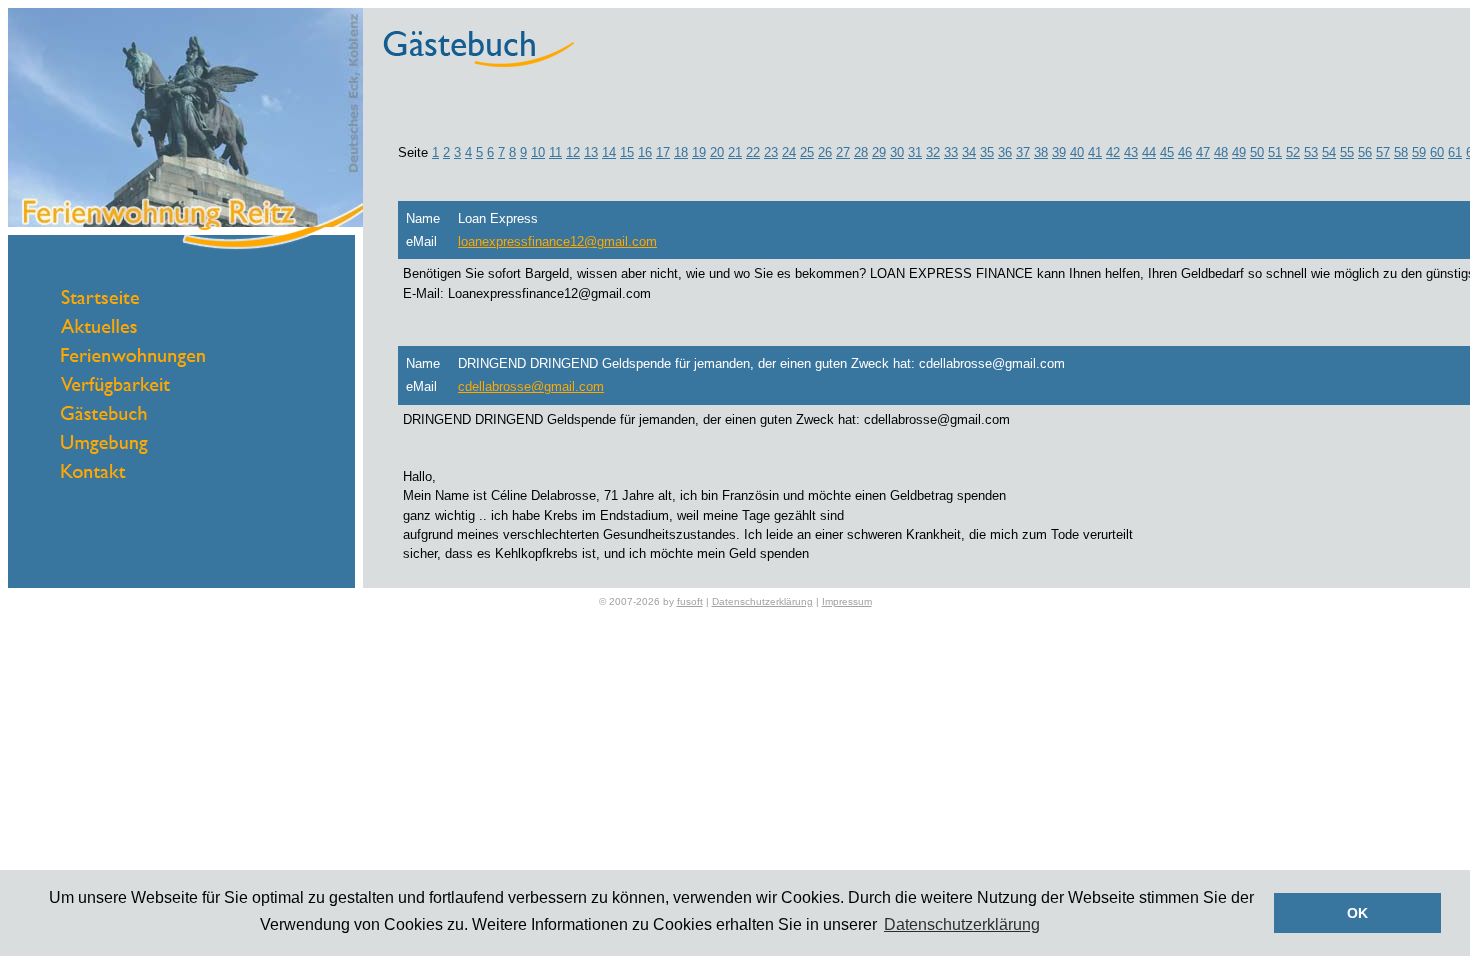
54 (1329, 152)
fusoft (690, 601)
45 (1167, 152)
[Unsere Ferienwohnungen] (133, 362)
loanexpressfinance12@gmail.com (557, 241)
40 (1077, 152)
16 (645, 152)
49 (1239, 152)
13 (591, 152)
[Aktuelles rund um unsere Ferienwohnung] (99, 328)
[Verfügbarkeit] (115, 391)
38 (1041, 152)
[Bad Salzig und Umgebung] (104, 449)
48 (1221, 152)
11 (555, 152)
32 (933, 152)
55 (1347, 152)
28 (861, 152)
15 (627, 152)
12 (573, 152)
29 (879, 152)
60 (1437, 152)
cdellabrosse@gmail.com (531, 386)
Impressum (847, 601)
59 (1419, 152)
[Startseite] (100, 299)
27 (843, 152)
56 (1365, 152)
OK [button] (1357, 913)
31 (915, 152)
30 (897, 152)
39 (1059, 152)
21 (735, 152)
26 (825, 152)
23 (771, 152)
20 (717, 152)
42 (1113, 152)
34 (969, 152)
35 (987, 152)
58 (1401, 152)
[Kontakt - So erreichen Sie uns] (93, 473)
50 (1257, 152)
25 (807, 152)
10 (538, 152)
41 (1095, 152)
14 (609, 152)
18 (681, 152)
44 (1149, 152)
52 (1293, 152)
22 (753, 152)
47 (1203, 152)
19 (699, 152)
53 (1311, 152)
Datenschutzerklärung (762, 601)
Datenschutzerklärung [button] (962, 924)
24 (789, 152)
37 (1023, 152)
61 (1455, 152)
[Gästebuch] (104, 415)
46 (1185, 152)
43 (1131, 152)
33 (951, 152)
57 (1383, 152)
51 (1275, 152)
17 (663, 152)
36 (1005, 152)
